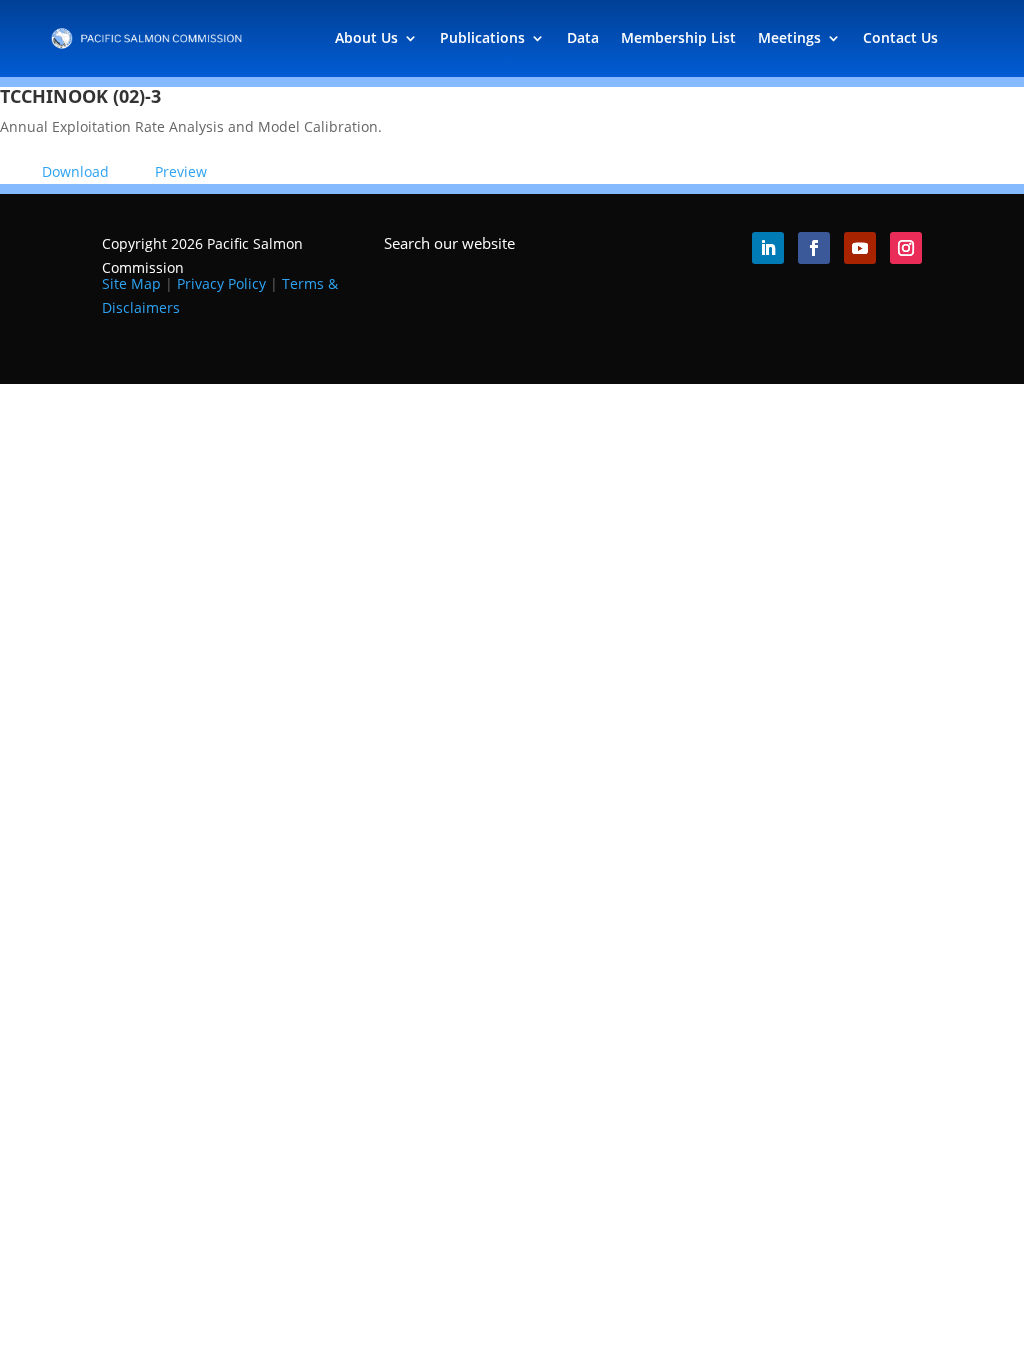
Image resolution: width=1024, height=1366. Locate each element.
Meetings (789, 37)
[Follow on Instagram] (906, 248)
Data (583, 37)
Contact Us (900, 37)
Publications (482, 37)
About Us (366, 37)
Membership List (678, 37)
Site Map (131, 283)
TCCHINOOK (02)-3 (80, 96)
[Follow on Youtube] (860, 248)
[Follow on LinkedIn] (768, 248)
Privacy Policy (221, 283)
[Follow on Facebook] (814, 248)
